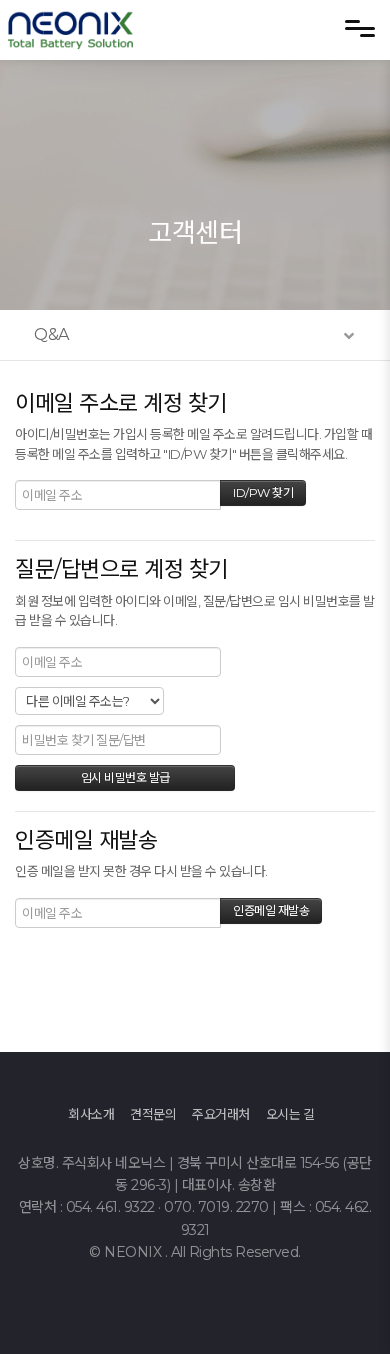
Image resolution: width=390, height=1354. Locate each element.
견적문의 (153, 1114)
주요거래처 (221, 1114)
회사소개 (91, 1114)
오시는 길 (290, 1114)
